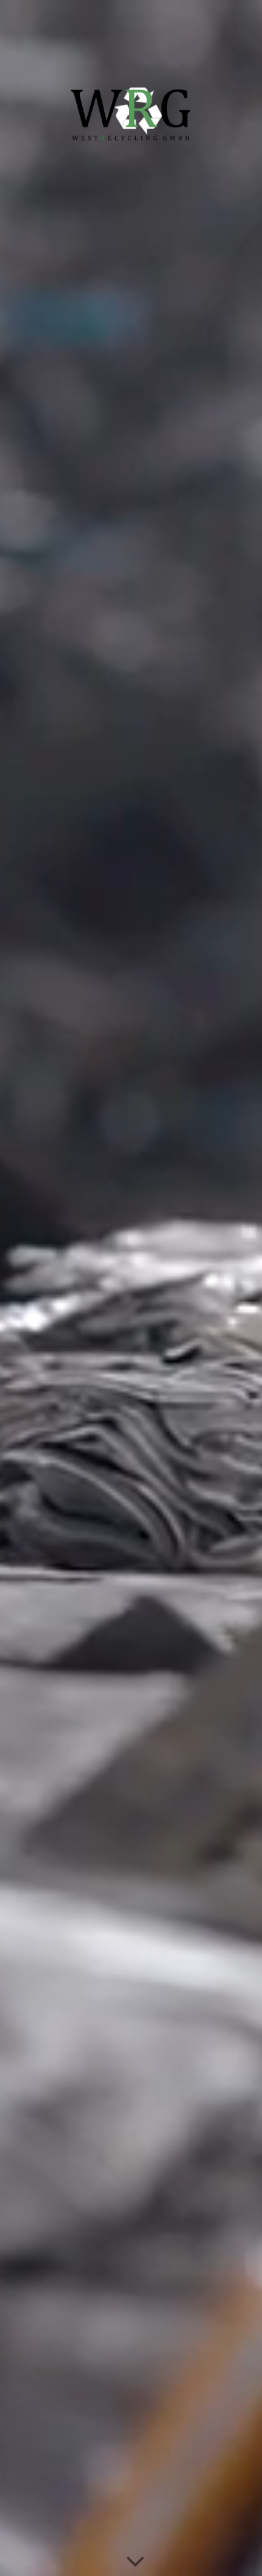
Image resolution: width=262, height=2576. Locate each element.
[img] (131, 1288)
